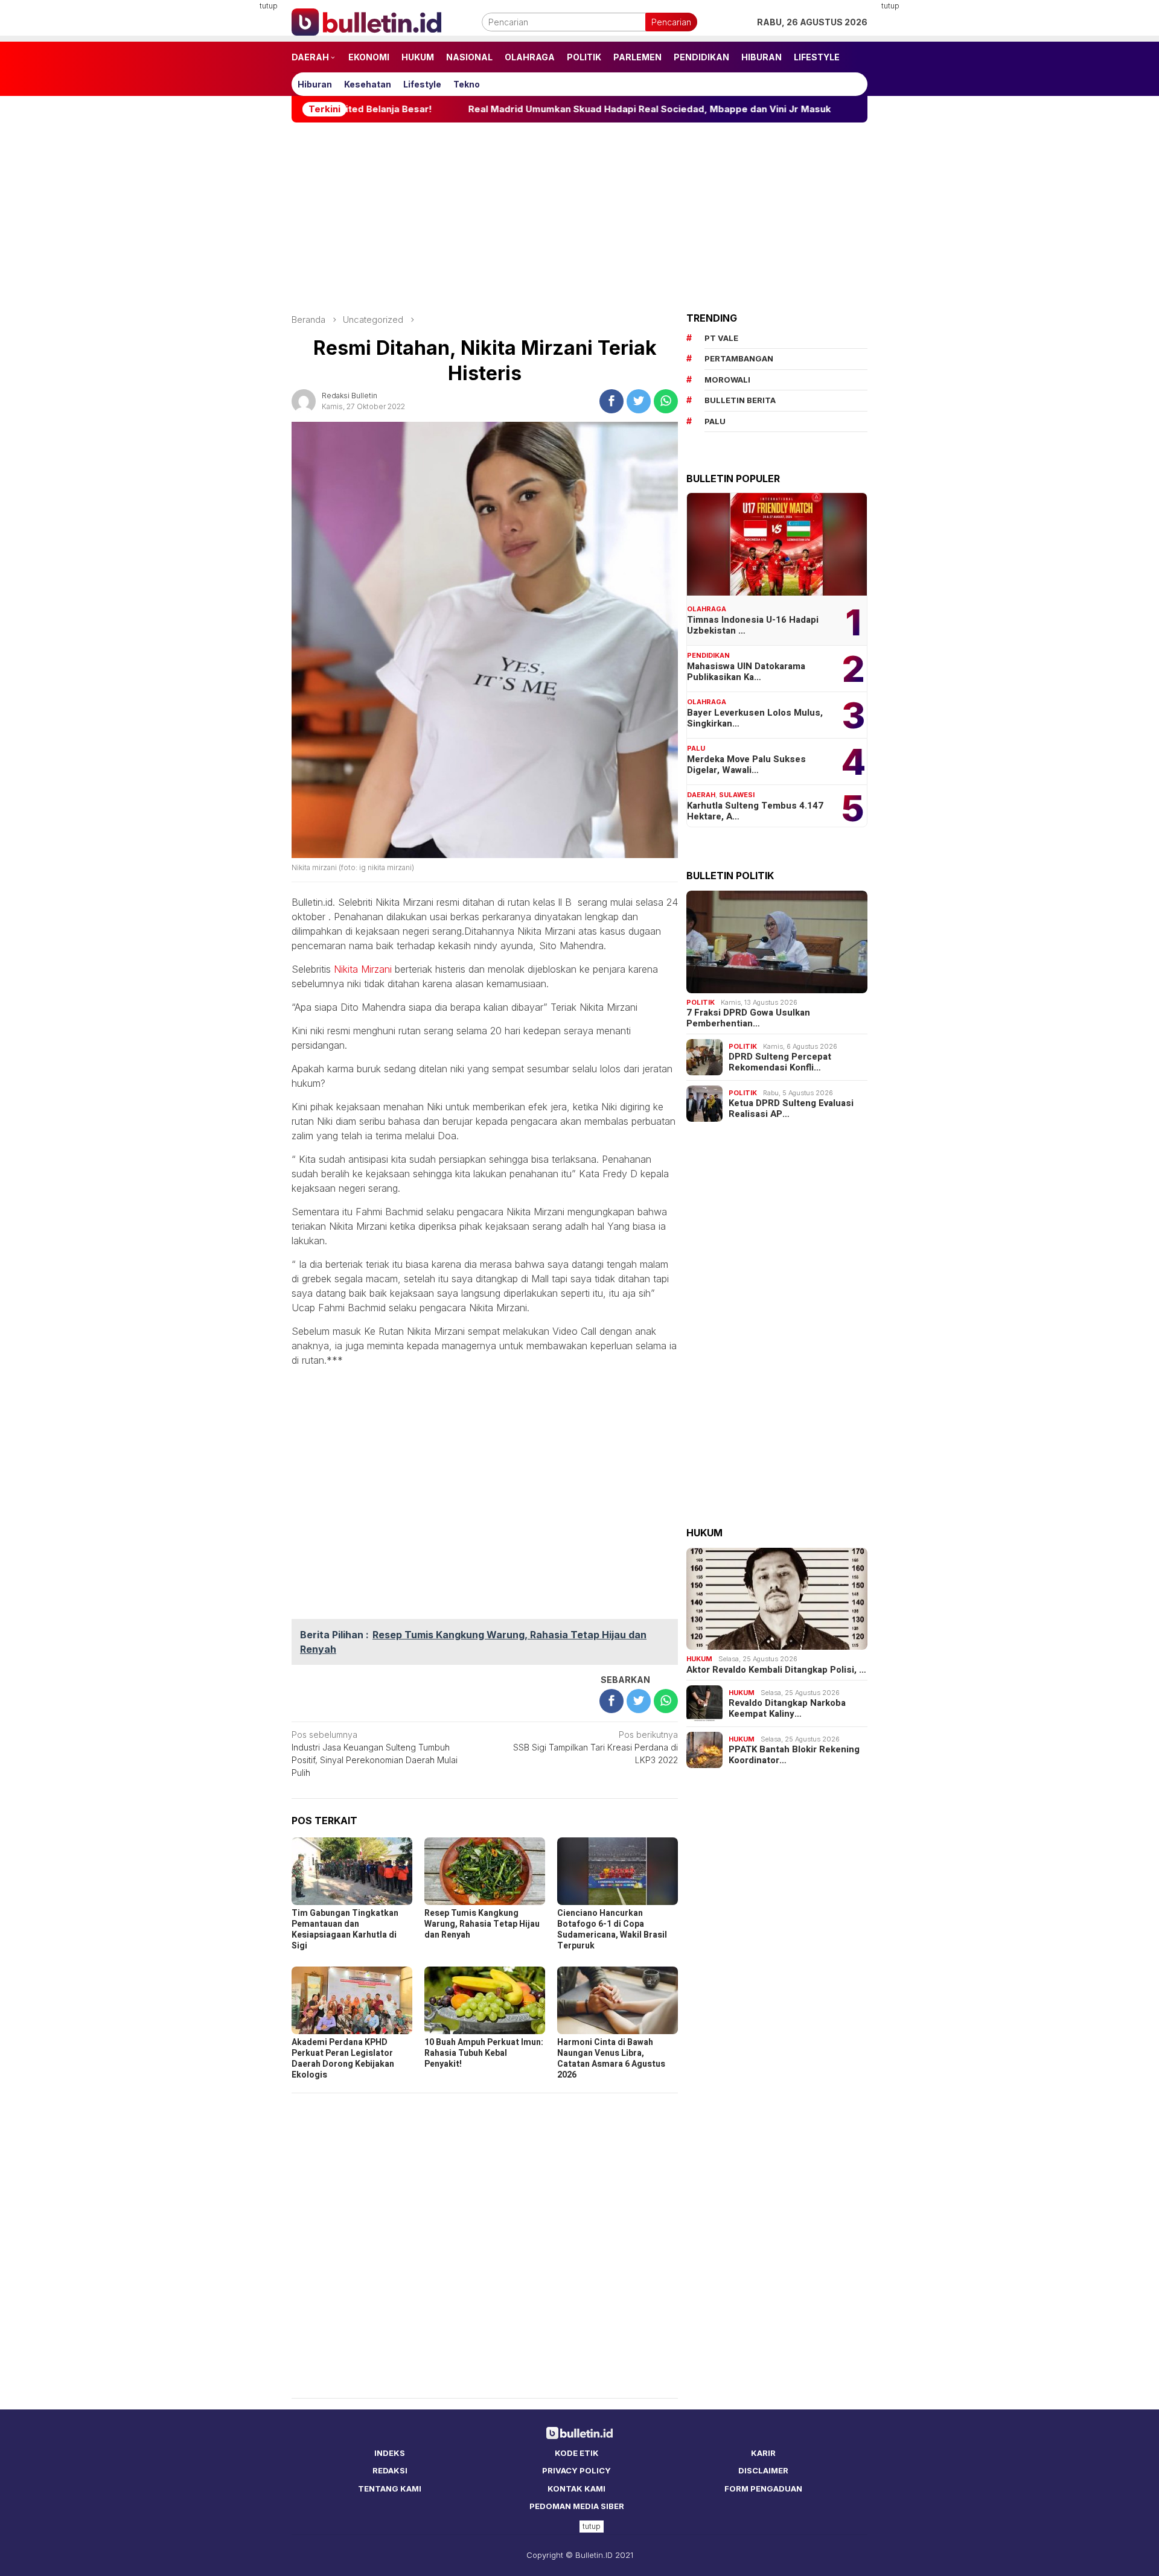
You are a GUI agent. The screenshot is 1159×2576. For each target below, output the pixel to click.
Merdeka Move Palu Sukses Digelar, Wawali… (746, 765)
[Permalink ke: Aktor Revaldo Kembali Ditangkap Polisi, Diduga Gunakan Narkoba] (777, 1599)
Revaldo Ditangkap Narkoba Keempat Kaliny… (787, 1708)
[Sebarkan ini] (611, 401)
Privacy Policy (576, 2470)
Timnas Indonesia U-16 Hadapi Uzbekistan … (753, 625)
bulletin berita (740, 400)
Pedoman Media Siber (577, 2506)
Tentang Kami (390, 2489)
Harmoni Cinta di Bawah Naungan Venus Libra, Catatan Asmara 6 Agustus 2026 (611, 2059)
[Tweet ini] (639, 401)
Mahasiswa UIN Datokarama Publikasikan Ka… (746, 672)
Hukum (699, 1659)
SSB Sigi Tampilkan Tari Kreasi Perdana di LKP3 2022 (595, 1747)
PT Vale (721, 338)
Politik (701, 1002)
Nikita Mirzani (363, 969)
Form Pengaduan (763, 2489)
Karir (763, 2453)
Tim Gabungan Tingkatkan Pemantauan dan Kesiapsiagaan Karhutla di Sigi (345, 1929)
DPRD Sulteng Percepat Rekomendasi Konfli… (780, 1062)
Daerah (701, 795)
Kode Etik (577, 2453)
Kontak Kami (576, 2489)
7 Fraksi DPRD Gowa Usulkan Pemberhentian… (748, 1018)
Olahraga (707, 609)
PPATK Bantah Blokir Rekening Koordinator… (794, 1755)
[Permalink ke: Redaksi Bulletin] (304, 400)
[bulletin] (366, 21)
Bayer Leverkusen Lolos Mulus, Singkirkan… (755, 718)
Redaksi (390, 2470)
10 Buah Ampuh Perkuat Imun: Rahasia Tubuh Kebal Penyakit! (484, 2053)
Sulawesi (737, 795)
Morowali (727, 380)
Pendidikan (708, 655)
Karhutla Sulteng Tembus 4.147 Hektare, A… (755, 811)
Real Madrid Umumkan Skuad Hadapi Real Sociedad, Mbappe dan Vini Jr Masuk (541, 109)
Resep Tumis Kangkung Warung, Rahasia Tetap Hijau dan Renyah (482, 1924)
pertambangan (739, 358)
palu (715, 421)
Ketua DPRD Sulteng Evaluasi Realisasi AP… (791, 1108)
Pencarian (671, 22)
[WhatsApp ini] (666, 401)
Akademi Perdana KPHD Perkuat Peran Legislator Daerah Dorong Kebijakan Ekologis (343, 2059)
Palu (696, 748)
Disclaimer (763, 2470)
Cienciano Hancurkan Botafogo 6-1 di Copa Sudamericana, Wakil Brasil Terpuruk (612, 1929)
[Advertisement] (232, 181)
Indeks (390, 2453)
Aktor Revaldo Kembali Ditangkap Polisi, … (776, 1670)
